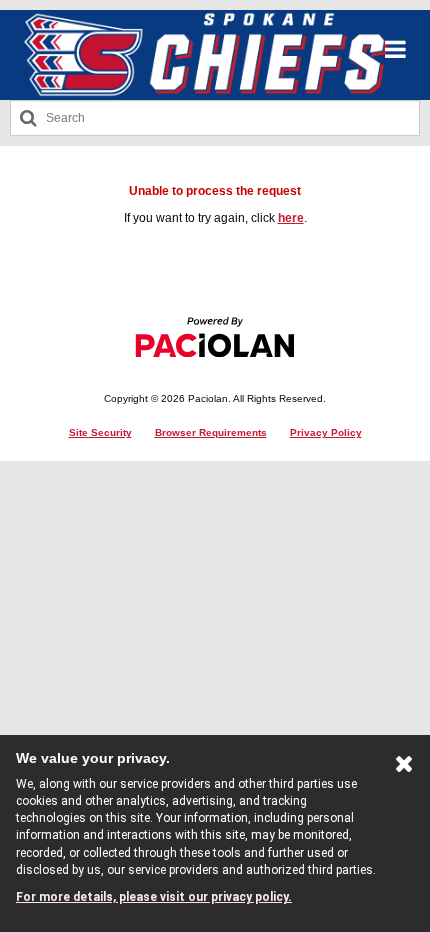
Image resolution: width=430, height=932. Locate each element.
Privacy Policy (326, 432)
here (291, 218)
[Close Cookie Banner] (404, 768)
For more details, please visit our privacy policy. (154, 897)
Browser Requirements (211, 432)
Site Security (100, 432)
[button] (395, 50)
